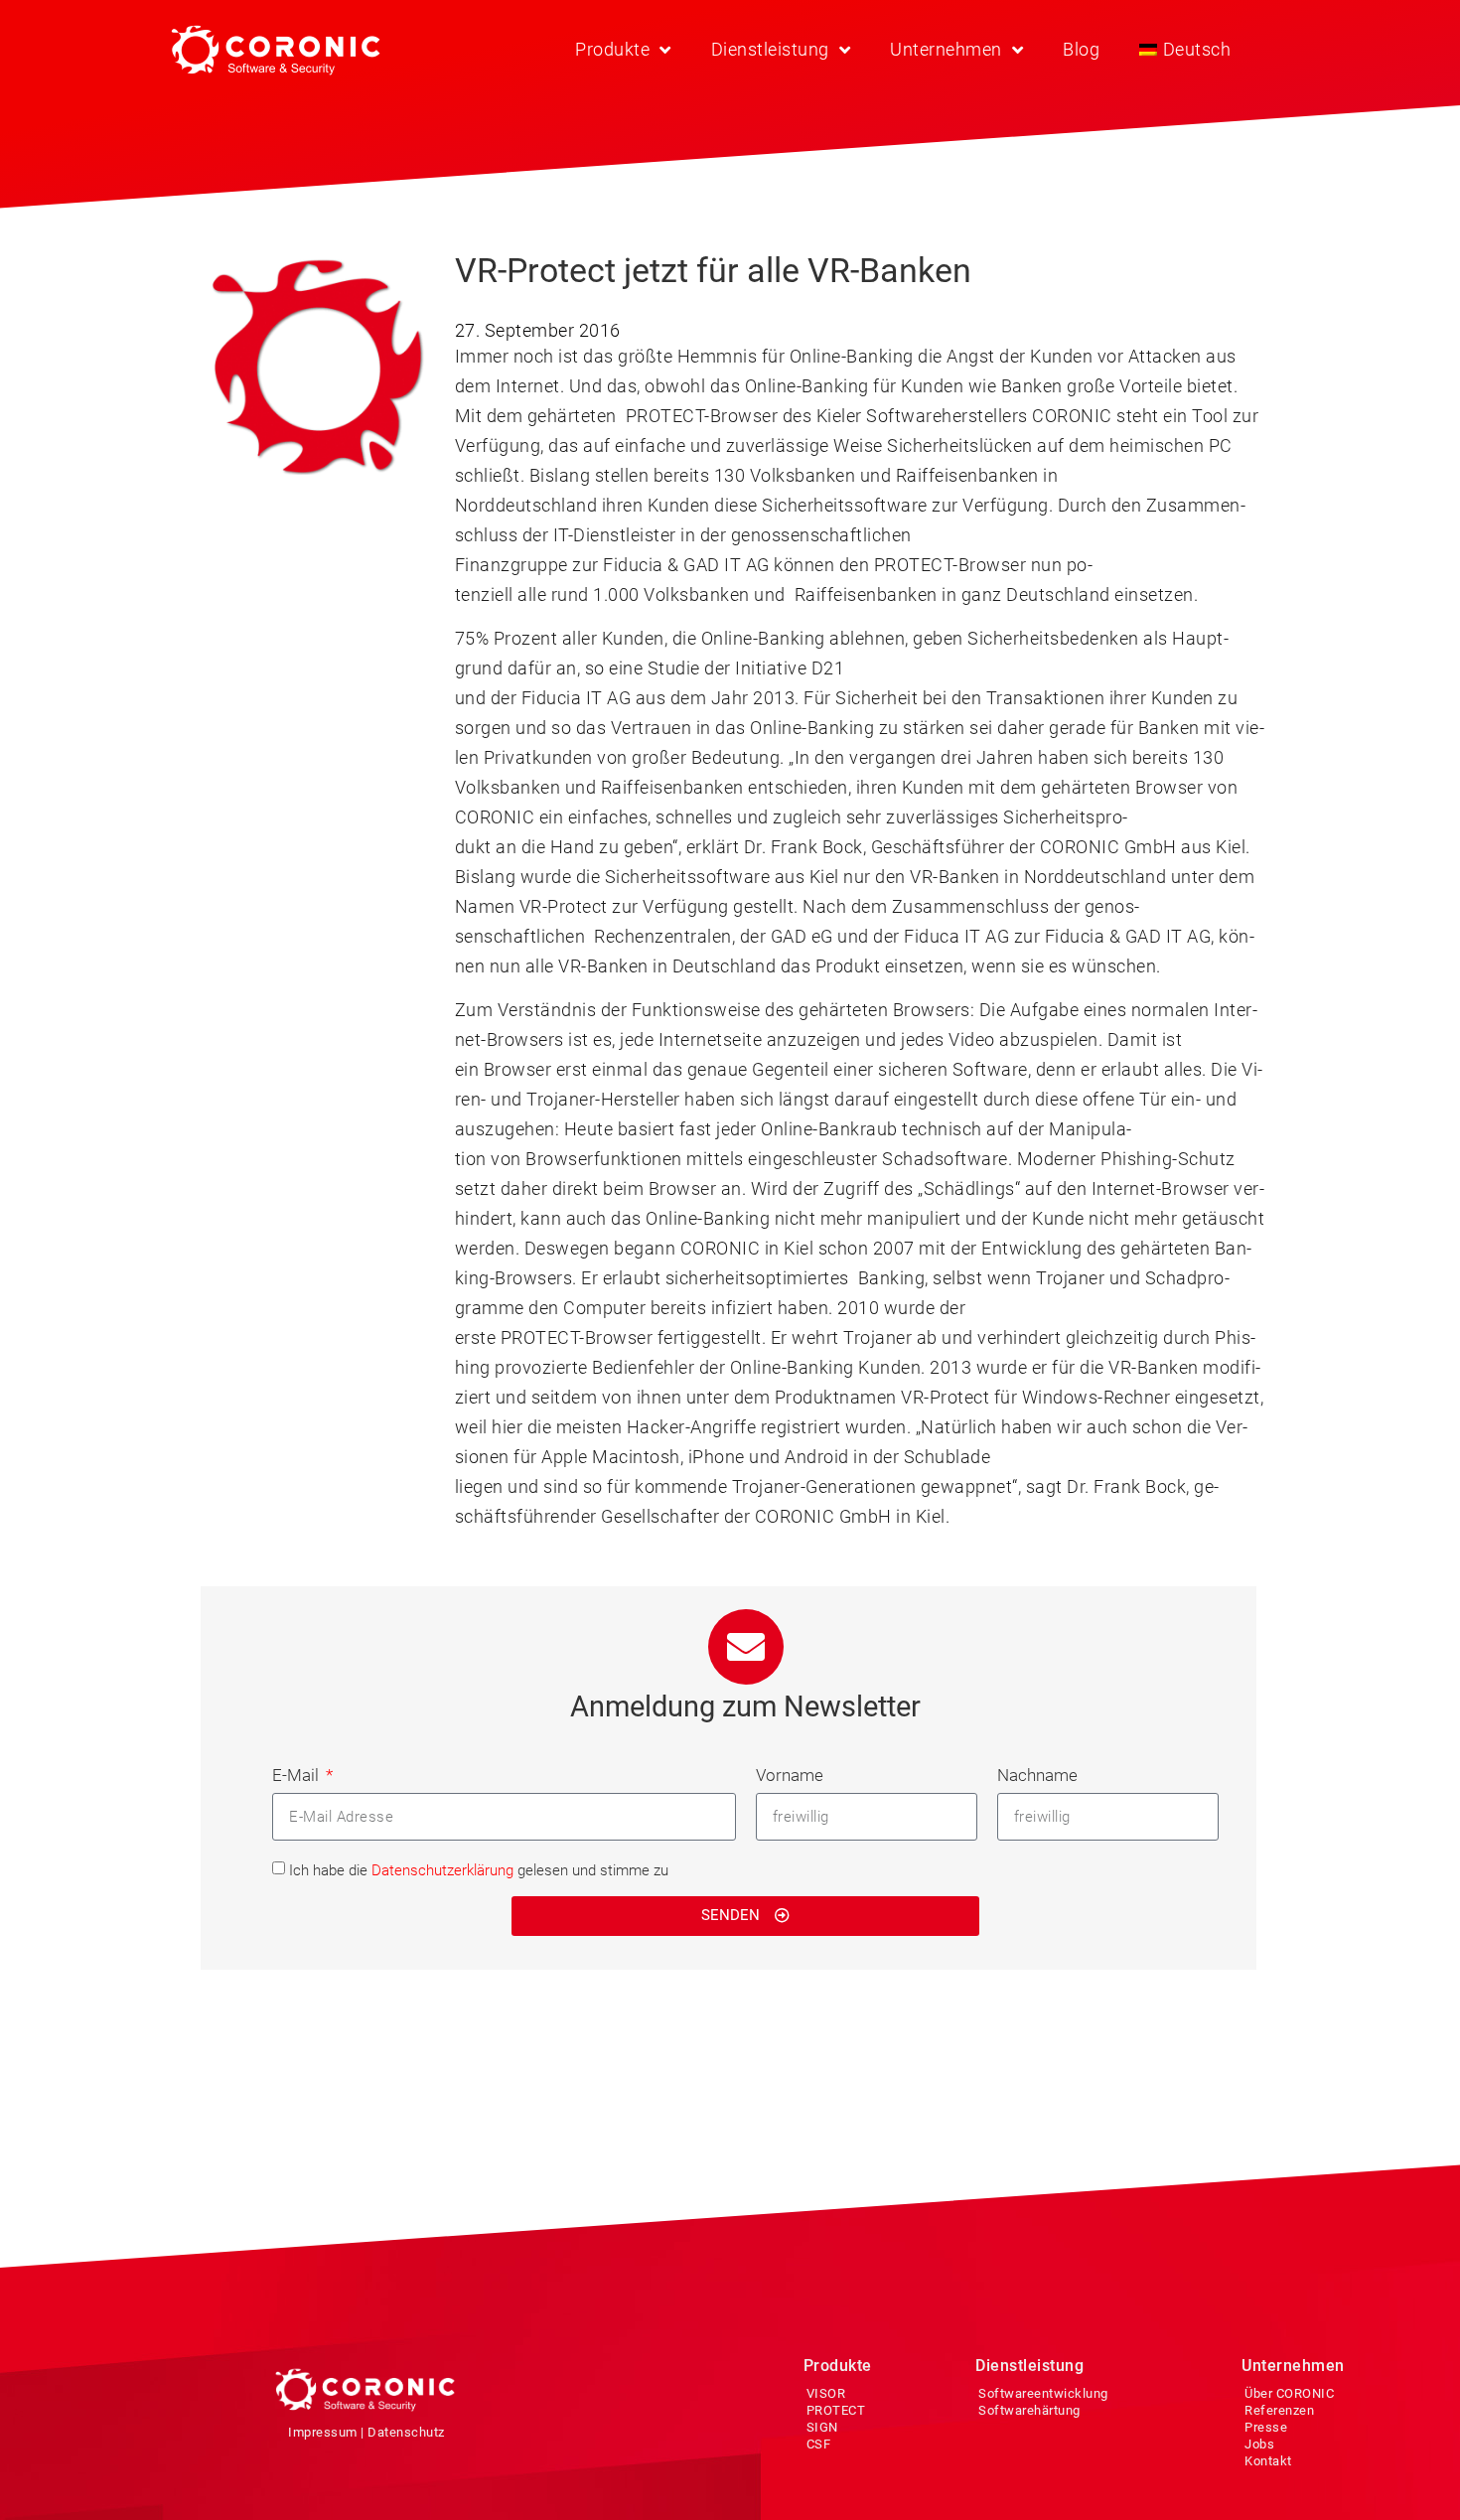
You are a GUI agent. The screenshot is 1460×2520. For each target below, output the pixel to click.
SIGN (822, 2427)
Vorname (790, 1775)
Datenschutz (406, 2432)
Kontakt (1268, 2461)
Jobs (1259, 2444)
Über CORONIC (1289, 2393)
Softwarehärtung (1029, 2410)
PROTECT (836, 2410)
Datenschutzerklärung (442, 1870)
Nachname (1037, 1775)
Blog (1081, 49)
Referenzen (1279, 2410)
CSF (819, 2444)
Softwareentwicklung (1043, 2393)
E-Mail (297, 1775)
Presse (1266, 2427)
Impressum (323, 2432)
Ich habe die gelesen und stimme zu (479, 1870)
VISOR (826, 2393)
